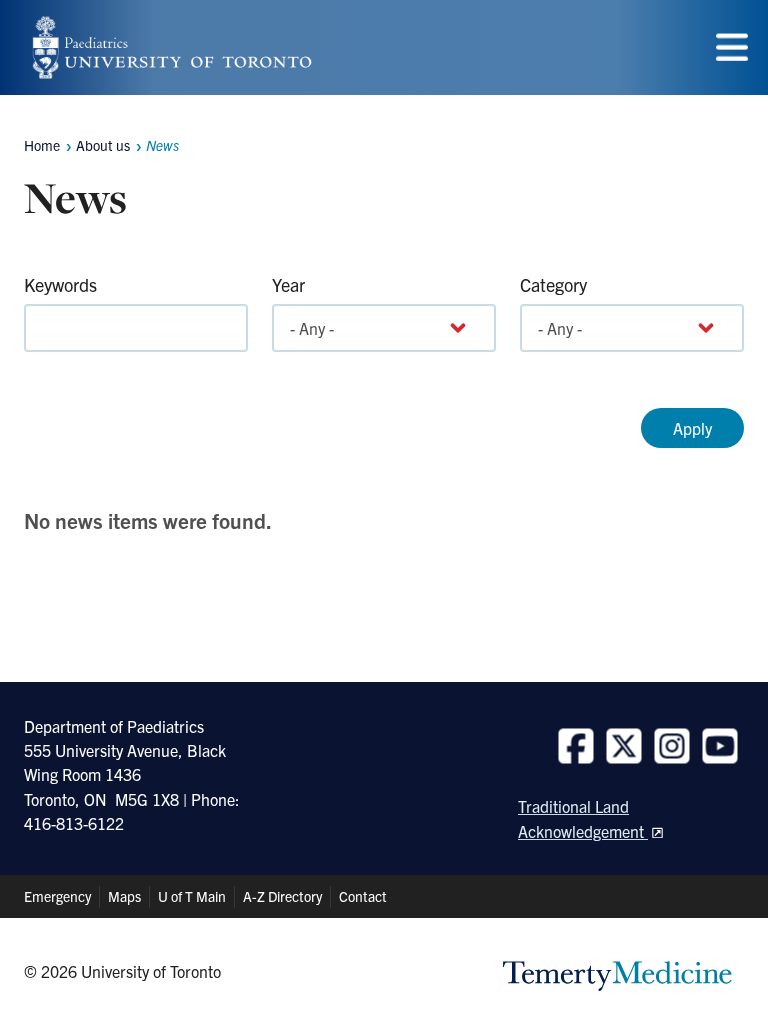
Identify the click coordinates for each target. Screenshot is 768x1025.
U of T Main (192, 896)
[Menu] (732, 47)
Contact (363, 896)
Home (42, 145)
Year (288, 284)
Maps (124, 896)
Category (553, 284)
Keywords (60, 284)
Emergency (57, 896)
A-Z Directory (282, 896)
